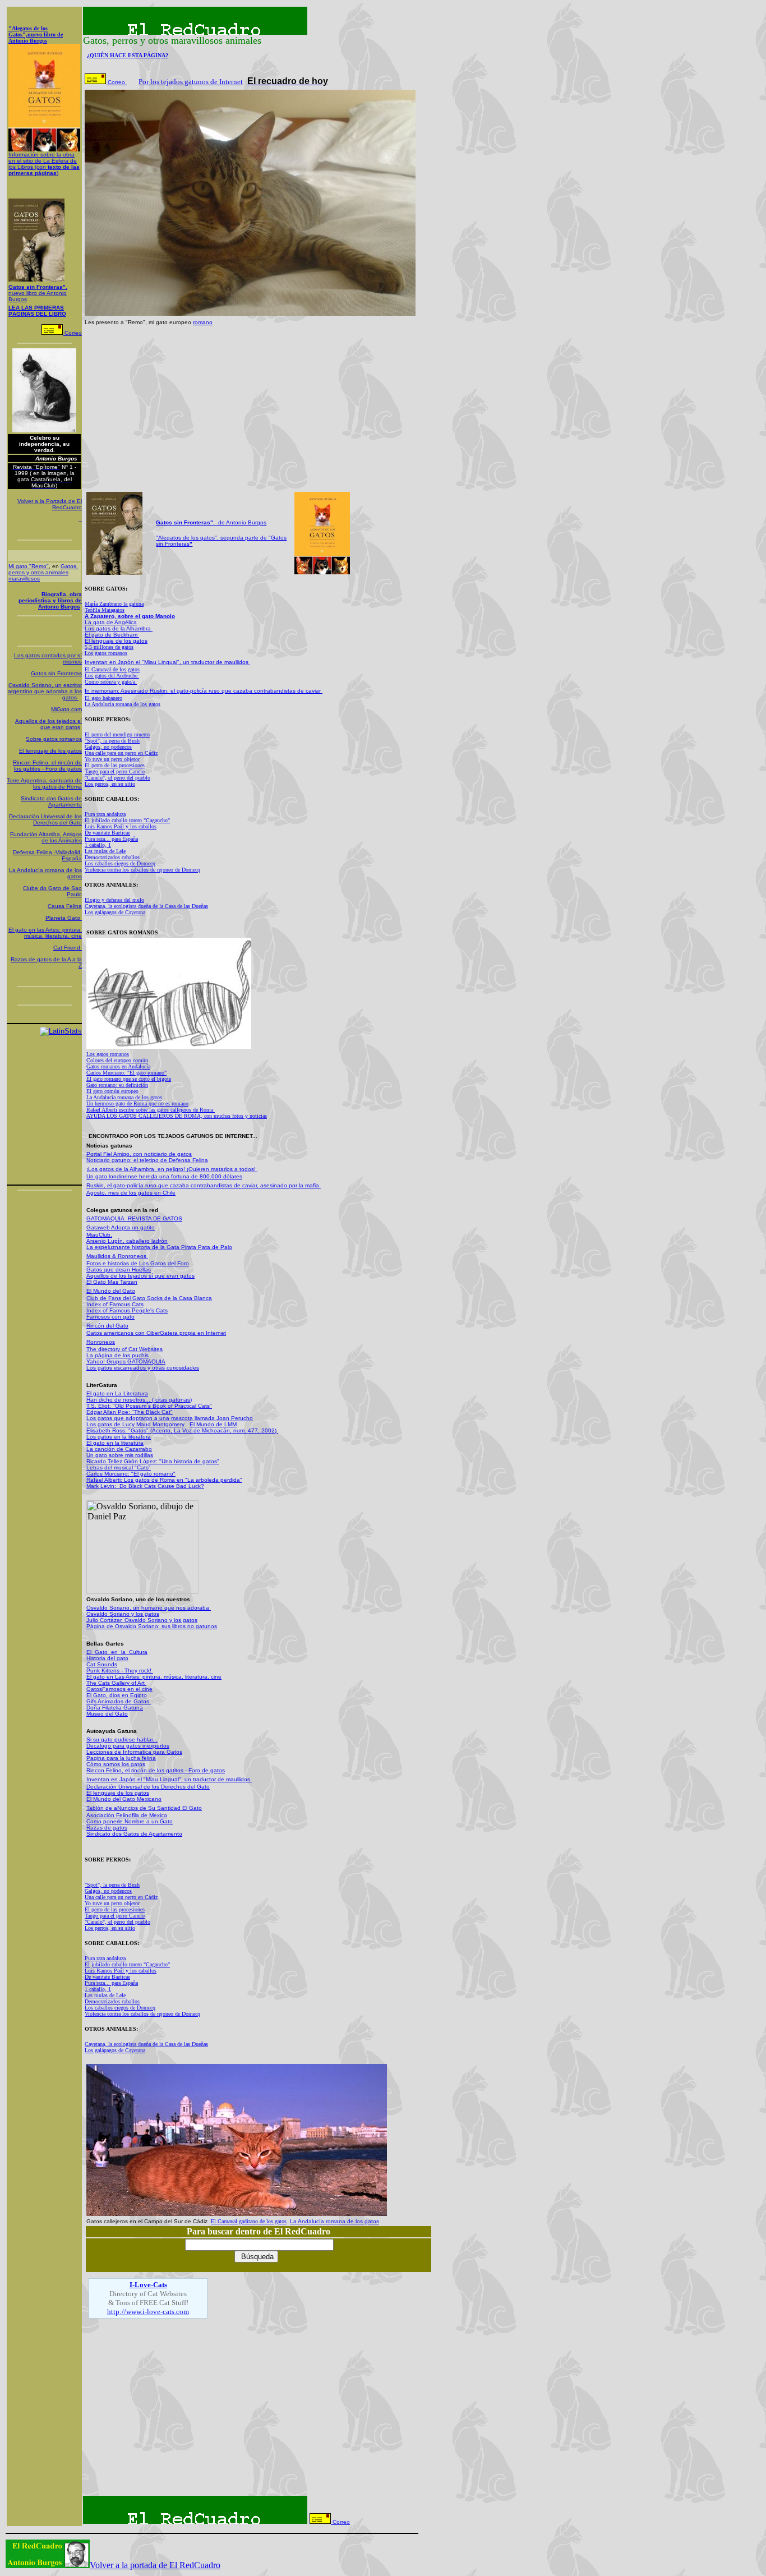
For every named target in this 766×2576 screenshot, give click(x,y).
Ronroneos (101, 1342)
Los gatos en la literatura (119, 1437)
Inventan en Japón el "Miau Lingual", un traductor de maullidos (167, 662)
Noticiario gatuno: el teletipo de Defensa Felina (147, 1160)
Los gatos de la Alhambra (119, 628)
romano (203, 322)
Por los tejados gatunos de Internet (191, 82)
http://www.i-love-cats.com (148, 2312)
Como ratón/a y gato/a (111, 682)
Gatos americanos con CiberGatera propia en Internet (156, 1333)
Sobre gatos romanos (54, 739)
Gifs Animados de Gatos (119, 1701)
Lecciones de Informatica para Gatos (134, 1752)
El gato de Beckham (112, 635)
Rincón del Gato (107, 1326)
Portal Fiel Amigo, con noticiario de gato (138, 1154)
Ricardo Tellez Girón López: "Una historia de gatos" (153, 1461)
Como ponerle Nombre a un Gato (130, 1821)
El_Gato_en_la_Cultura (117, 1652)
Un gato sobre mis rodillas (120, 1455)
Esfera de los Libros (44, 164)
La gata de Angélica (111, 622)
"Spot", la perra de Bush (112, 741)
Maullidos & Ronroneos (117, 1256)
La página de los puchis (117, 1355)
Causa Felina (65, 906)
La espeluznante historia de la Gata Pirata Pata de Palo (159, 1247)
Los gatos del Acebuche (112, 676)
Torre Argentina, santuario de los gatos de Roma (44, 784)
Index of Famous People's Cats (127, 1310)
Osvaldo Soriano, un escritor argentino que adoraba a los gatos (45, 691)
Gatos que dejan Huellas (119, 1269)
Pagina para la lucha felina (121, 1758)
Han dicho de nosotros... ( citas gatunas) (139, 1400)
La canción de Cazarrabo (119, 1449)
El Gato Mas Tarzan (112, 1282)
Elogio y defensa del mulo (114, 900)
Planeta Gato (64, 918)
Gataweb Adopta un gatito (121, 1227)
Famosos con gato (110, 1317)
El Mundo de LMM (213, 1424)
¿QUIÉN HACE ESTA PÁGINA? (128, 55)
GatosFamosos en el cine (119, 1689)
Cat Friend (68, 948)
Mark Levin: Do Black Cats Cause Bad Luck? (145, 1486)
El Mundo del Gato (111, 1291)
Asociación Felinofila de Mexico (127, 1815)
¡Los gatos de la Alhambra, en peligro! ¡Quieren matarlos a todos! (172, 1169)
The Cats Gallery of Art (116, 1683)
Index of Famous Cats (115, 1304)
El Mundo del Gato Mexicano (124, 1799)
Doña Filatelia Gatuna (115, 1708)
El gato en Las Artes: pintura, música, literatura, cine (154, 1677)
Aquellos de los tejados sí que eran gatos (49, 724)
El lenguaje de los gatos (50, 751)
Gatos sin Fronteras (56, 673)
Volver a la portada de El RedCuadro (155, 2565)
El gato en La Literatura (117, 1393)
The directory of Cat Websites (124, 1349)
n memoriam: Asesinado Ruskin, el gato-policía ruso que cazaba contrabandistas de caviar (204, 691)
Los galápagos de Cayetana (115, 912)
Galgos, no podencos (108, 747)
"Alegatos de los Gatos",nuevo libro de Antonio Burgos (36, 34)
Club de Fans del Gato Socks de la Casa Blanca (149, 1298)
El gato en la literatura (115, 1443)
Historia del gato (107, 1658)
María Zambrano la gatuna (114, 604)
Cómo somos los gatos (116, 1764)
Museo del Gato (107, 1714)
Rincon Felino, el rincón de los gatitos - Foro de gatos (47, 766)
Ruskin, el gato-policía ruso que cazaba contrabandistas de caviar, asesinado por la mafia (204, 1185)
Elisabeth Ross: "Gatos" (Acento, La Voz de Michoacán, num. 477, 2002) (182, 1430)
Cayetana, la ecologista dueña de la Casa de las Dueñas (146, 906)
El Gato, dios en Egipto (117, 1695)
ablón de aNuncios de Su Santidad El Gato (146, 1808)
